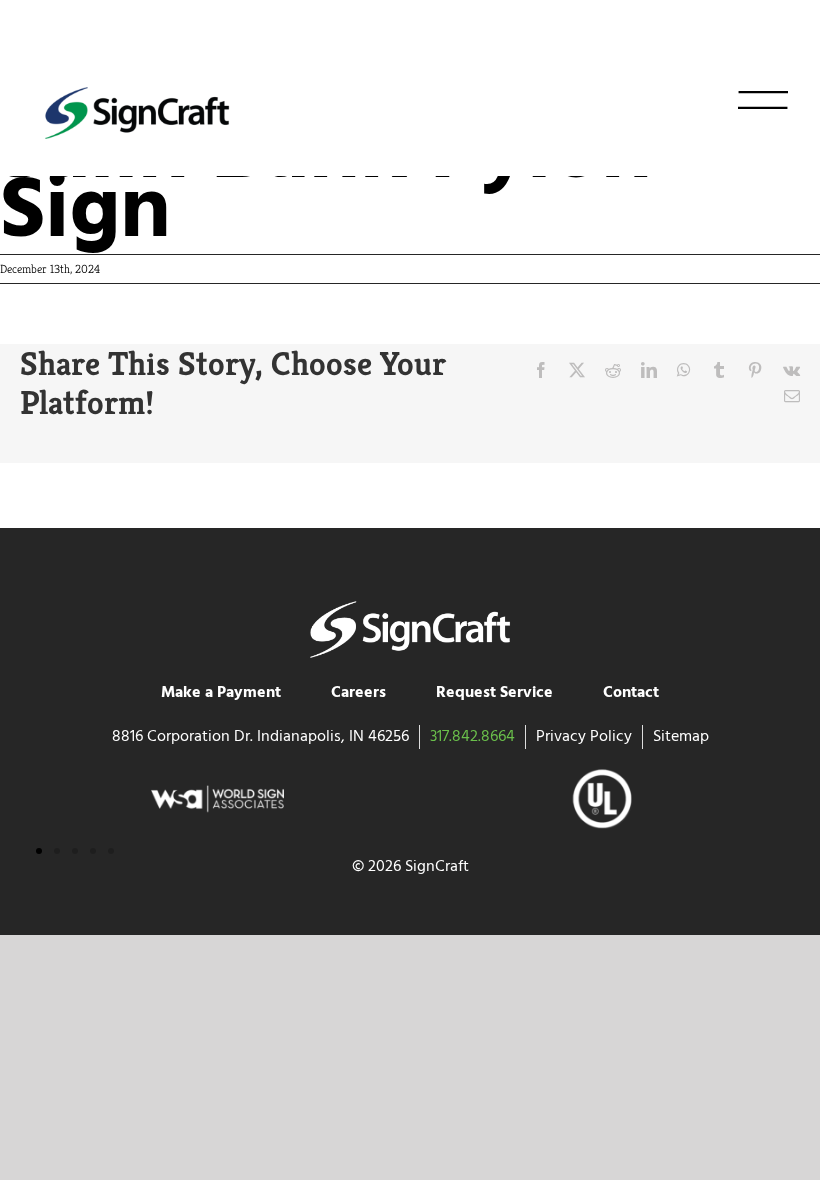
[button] (39, 851)
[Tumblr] (719, 370)
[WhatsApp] (684, 370)
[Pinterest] (755, 370)
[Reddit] (613, 370)
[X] (577, 370)
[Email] (792, 396)
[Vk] (791, 370)
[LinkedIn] (649, 370)
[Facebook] (541, 370)
